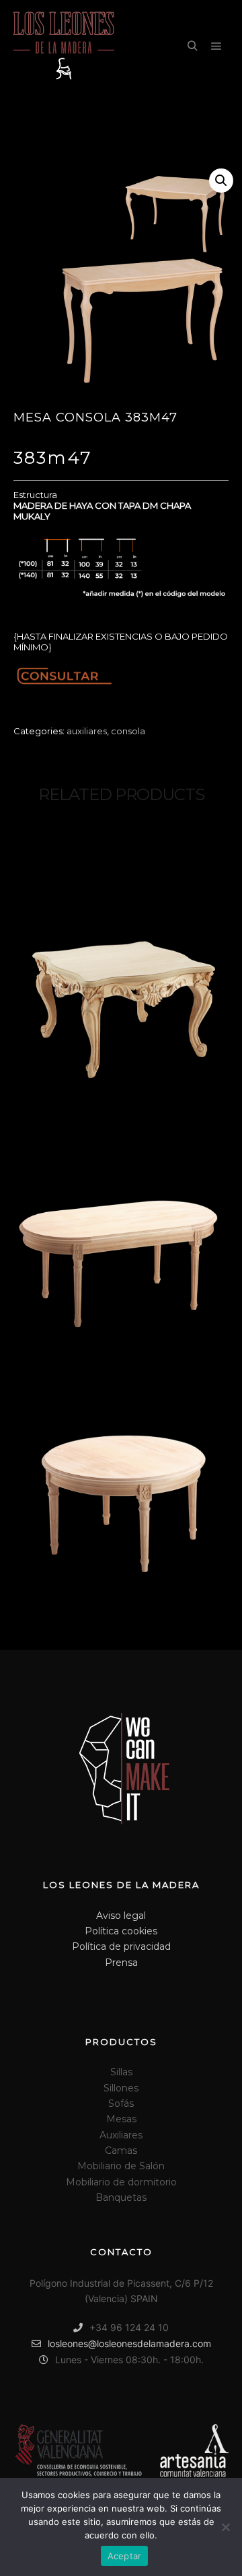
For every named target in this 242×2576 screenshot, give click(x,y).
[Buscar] (192, 46)
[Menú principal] (216, 46)
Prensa (121, 1963)
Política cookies (121, 1931)
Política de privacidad (121, 1946)
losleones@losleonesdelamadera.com (129, 2343)
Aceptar (125, 2556)
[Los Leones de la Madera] (64, 47)
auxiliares (87, 731)
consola (128, 731)
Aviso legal (121, 1916)
